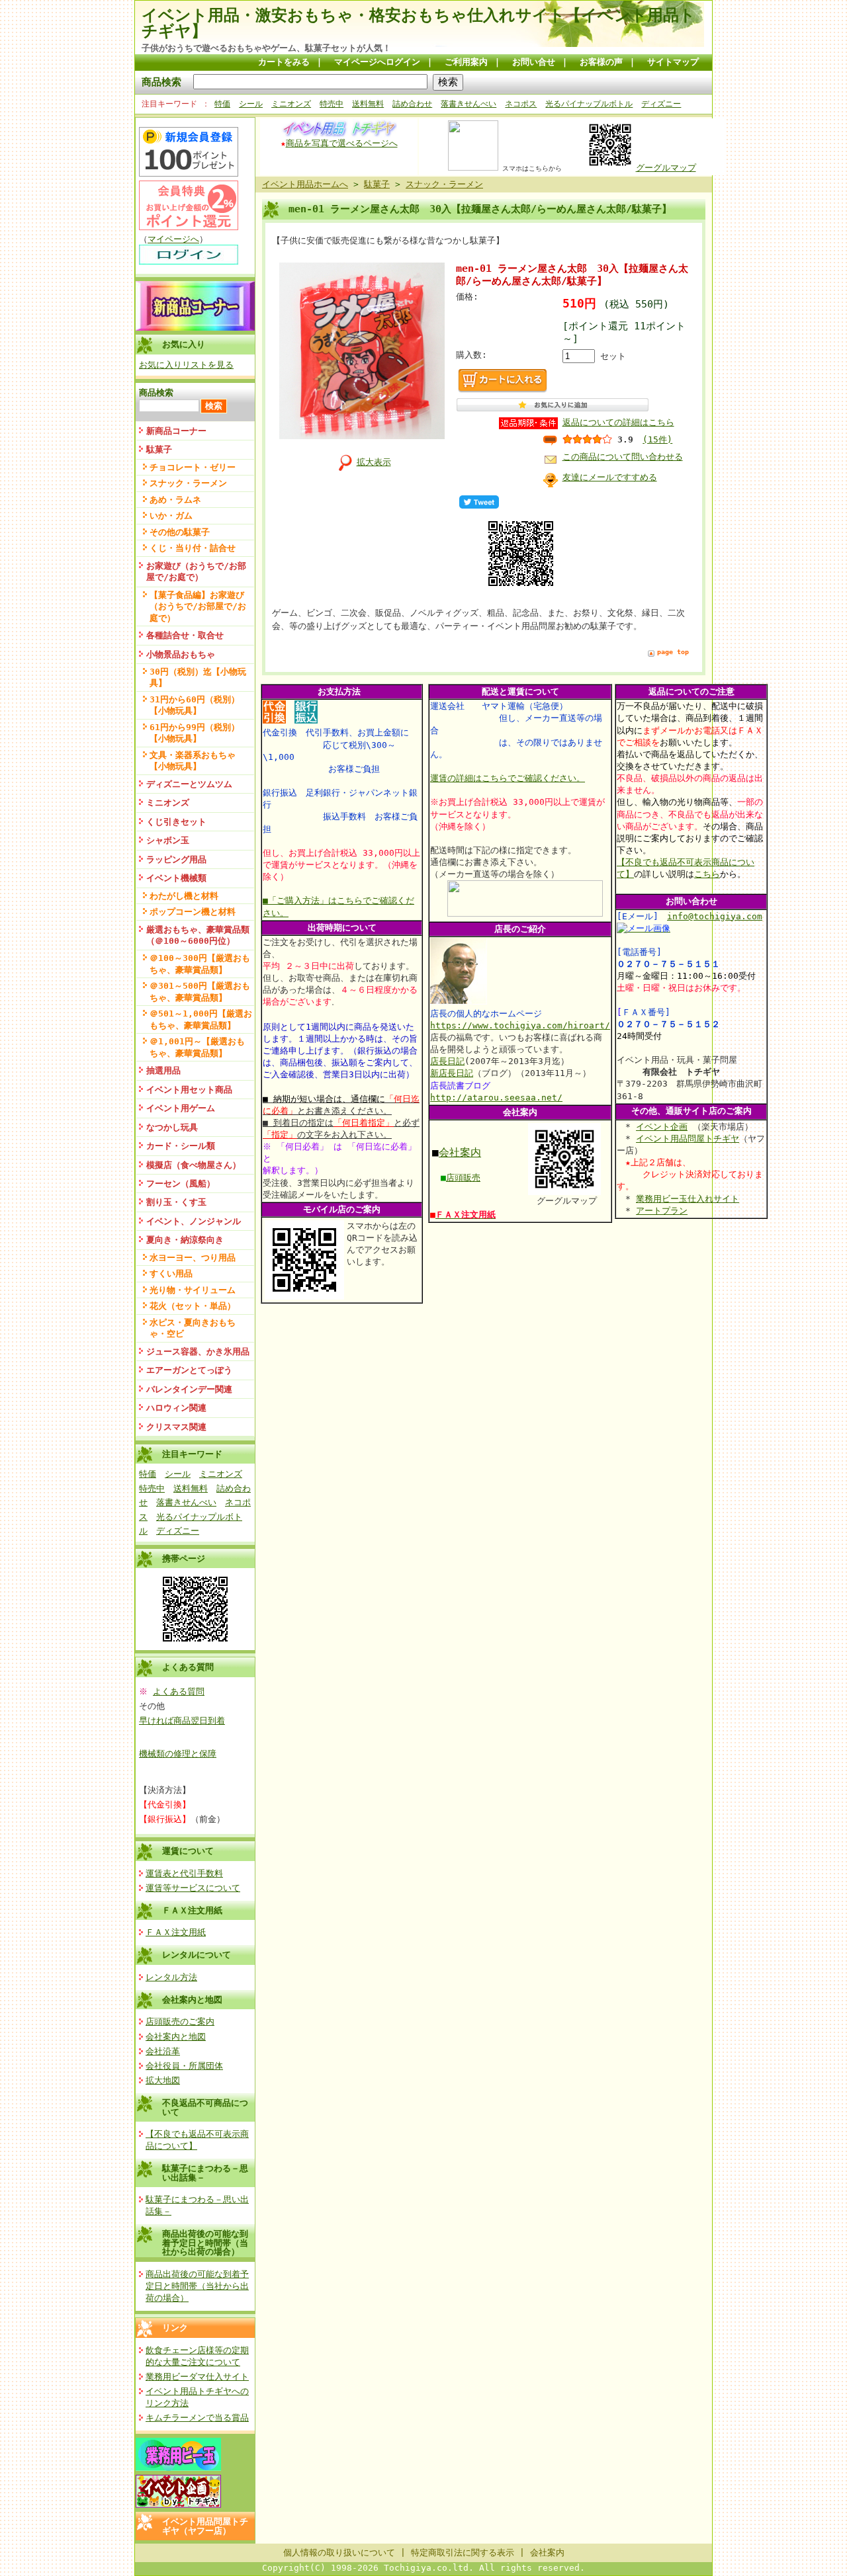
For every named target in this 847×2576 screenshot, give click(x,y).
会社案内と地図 (192, 2000)
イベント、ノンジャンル (194, 1221)
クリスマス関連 (176, 1427)
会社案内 (460, 1152)
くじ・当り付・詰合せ (193, 548)
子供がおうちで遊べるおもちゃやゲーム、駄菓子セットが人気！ (266, 48)
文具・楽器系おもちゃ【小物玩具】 (193, 761)
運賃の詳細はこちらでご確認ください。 (508, 778)
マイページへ (173, 239)
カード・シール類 (181, 1146)
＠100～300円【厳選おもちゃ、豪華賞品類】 (200, 964)
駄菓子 (159, 449)
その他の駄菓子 (180, 532)
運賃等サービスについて (193, 1888)
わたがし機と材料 (184, 896)
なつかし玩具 (172, 1127)
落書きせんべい (468, 104)
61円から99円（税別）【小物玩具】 (195, 733)
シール (251, 104)
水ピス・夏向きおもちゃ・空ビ (193, 1328)
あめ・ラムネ (175, 500)
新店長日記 (452, 1073)
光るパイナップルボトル (589, 104)
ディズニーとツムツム (189, 784)
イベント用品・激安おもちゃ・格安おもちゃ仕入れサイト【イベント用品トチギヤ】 (419, 23)
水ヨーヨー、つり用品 (193, 1258)
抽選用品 (163, 1070)
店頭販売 (463, 1178)
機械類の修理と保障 (178, 1754)
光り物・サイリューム (193, 1290)
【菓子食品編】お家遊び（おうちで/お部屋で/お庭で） (198, 606)
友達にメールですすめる (610, 477)
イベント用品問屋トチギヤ (688, 1139)
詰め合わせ (412, 104)
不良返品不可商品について (205, 2107)
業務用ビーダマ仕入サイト (197, 2377)
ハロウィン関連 (176, 1408)
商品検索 (161, 82)
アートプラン (662, 1211)
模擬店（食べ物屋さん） (194, 1165)
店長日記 (447, 1061)
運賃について (188, 1851)
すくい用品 (171, 1273)
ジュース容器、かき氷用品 (198, 1351)
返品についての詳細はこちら (618, 422)
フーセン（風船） (181, 1184)
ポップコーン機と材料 (193, 912)
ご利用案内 (466, 62)
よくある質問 (179, 1691)
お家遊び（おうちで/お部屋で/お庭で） (196, 571)
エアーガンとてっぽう (189, 1370)
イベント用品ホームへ (305, 184)
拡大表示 (374, 462)
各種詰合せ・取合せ (185, 635)
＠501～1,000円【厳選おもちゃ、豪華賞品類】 (201, 1019)
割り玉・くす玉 (176, 1202)
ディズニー (661, 104)
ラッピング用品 (176, 859)
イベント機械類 (176, 878)
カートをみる (284, 62)
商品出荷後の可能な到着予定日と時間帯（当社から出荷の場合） (205, 2243)
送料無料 (368, 104)
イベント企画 (662, 1127)
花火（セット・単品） (193, 1306)
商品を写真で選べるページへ (342, 143)
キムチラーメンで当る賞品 (197, 2418)
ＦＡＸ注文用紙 (192, 1910)
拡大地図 (163, 2080)
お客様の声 (601, 62)
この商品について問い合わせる (623, 457)
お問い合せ (534, 62)
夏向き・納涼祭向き (185, 1240)
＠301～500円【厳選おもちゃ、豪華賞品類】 (200, 991)
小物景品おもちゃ (181, 654)
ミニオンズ (291, 104)
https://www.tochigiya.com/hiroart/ (520, 1025)
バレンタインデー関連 (189, 1389)
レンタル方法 (171, 1977)
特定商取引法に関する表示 (463, 2553)
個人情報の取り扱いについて (339, 2553)
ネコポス (521, 104)
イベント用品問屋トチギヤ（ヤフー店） (205, 2526)
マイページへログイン (377, 62)
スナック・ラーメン (188, 483)
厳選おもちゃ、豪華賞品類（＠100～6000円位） (198, 935)
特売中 (332, 104)
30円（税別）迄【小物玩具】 (198, 677)
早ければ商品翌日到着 (182, 1721)
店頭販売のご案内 (180, 2021)
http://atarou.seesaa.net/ (496, 1098)
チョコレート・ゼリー (193, 467)
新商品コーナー (176, 431)
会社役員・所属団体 (184, 2066)
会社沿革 (163, 2051)
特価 (222, 104)
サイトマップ (673, 62)
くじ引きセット (176, 822)
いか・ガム (171, 516)
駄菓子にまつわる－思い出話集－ (205, 2173)
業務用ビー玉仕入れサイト (688, 1199)
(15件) (657, 439)
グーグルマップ (666, 168)
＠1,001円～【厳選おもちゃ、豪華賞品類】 (197, 1047)
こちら (707, 874)
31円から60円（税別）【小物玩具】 (195, 705)
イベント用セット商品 (189, 1090)
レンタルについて (197, 1955)
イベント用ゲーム (181, 1108)
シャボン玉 (168, 840)
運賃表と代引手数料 (184, 1873)
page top (673, 652)
